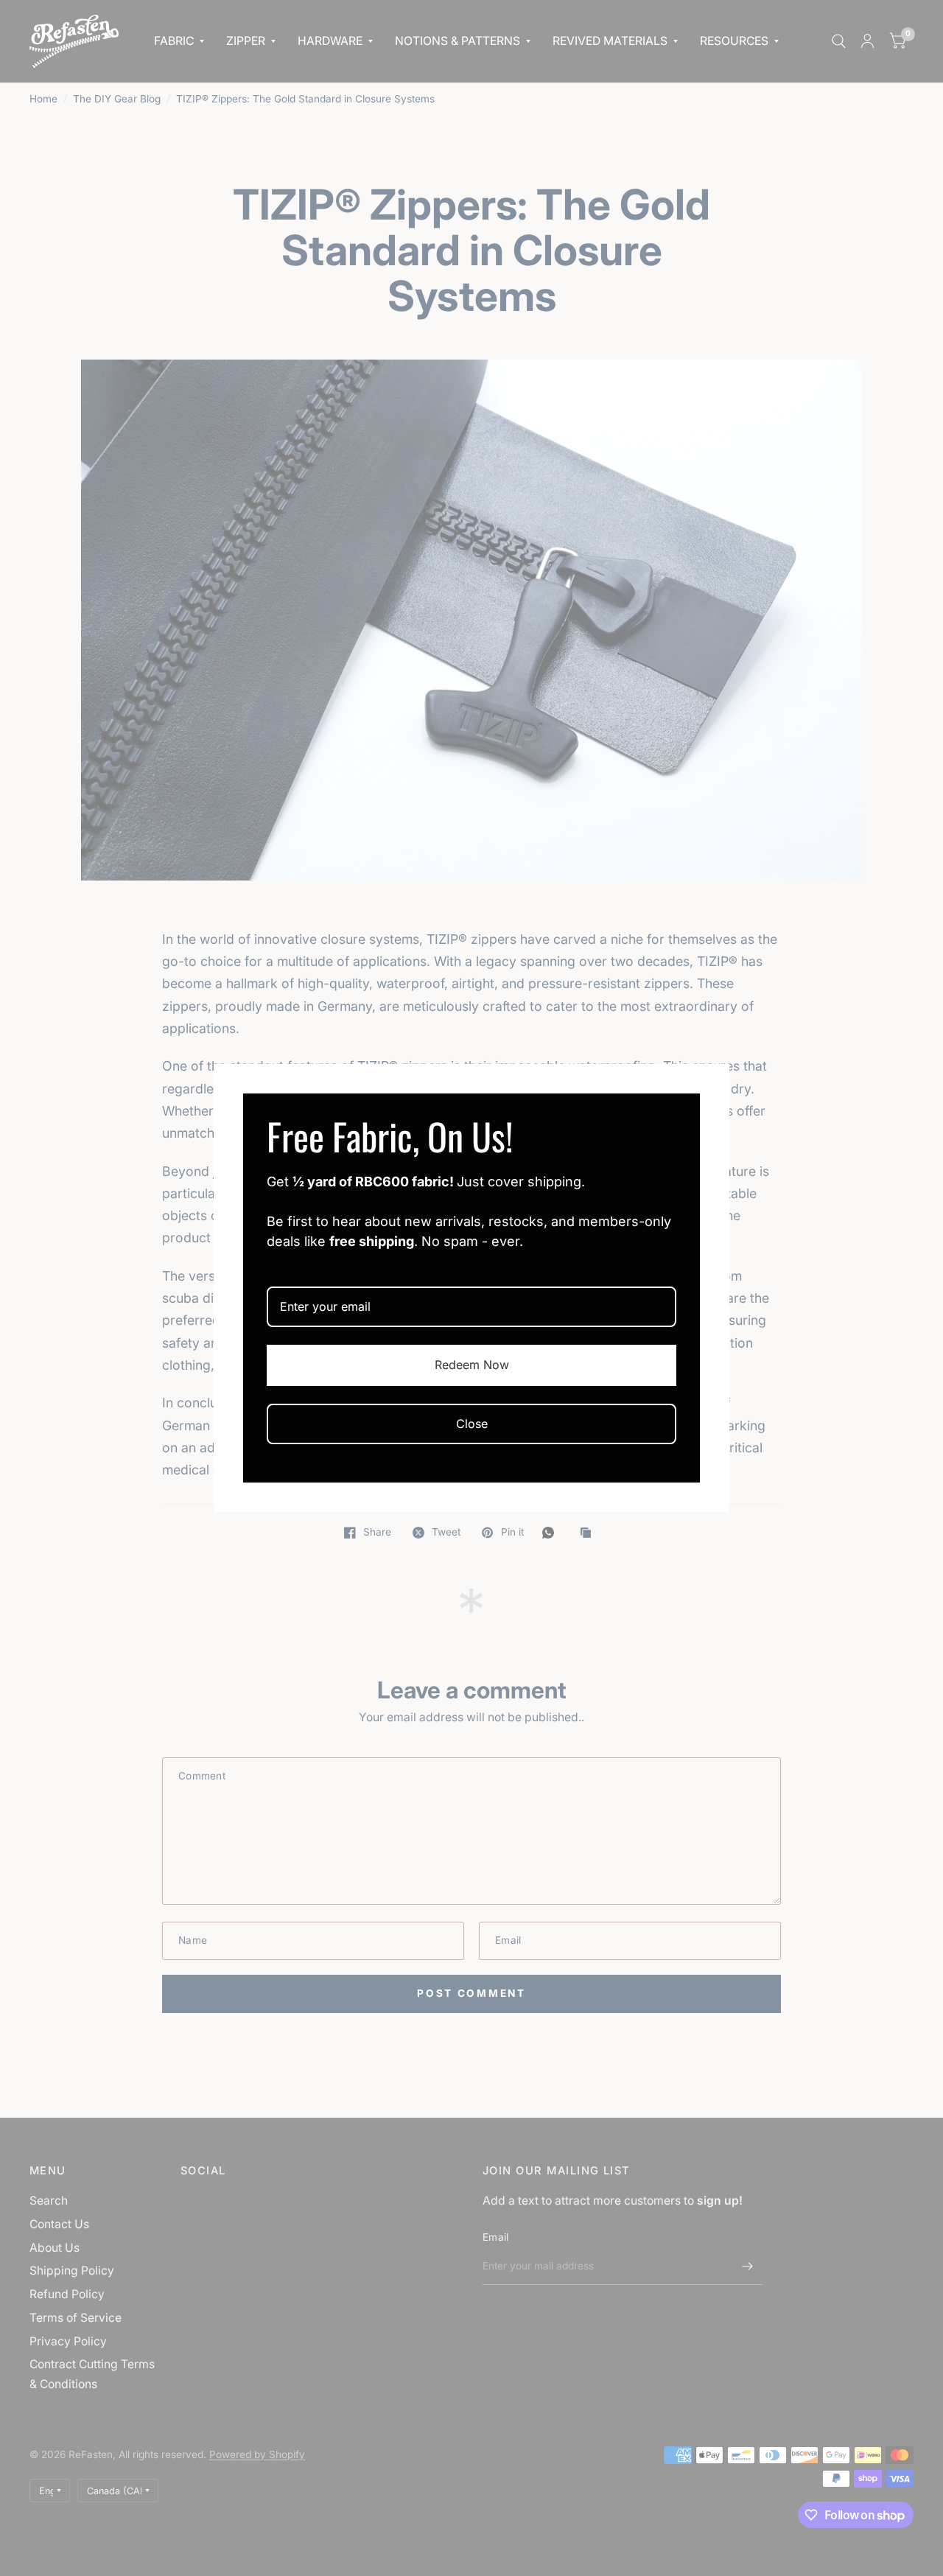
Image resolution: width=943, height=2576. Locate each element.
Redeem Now (472, 1365)
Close (472, 1424)
